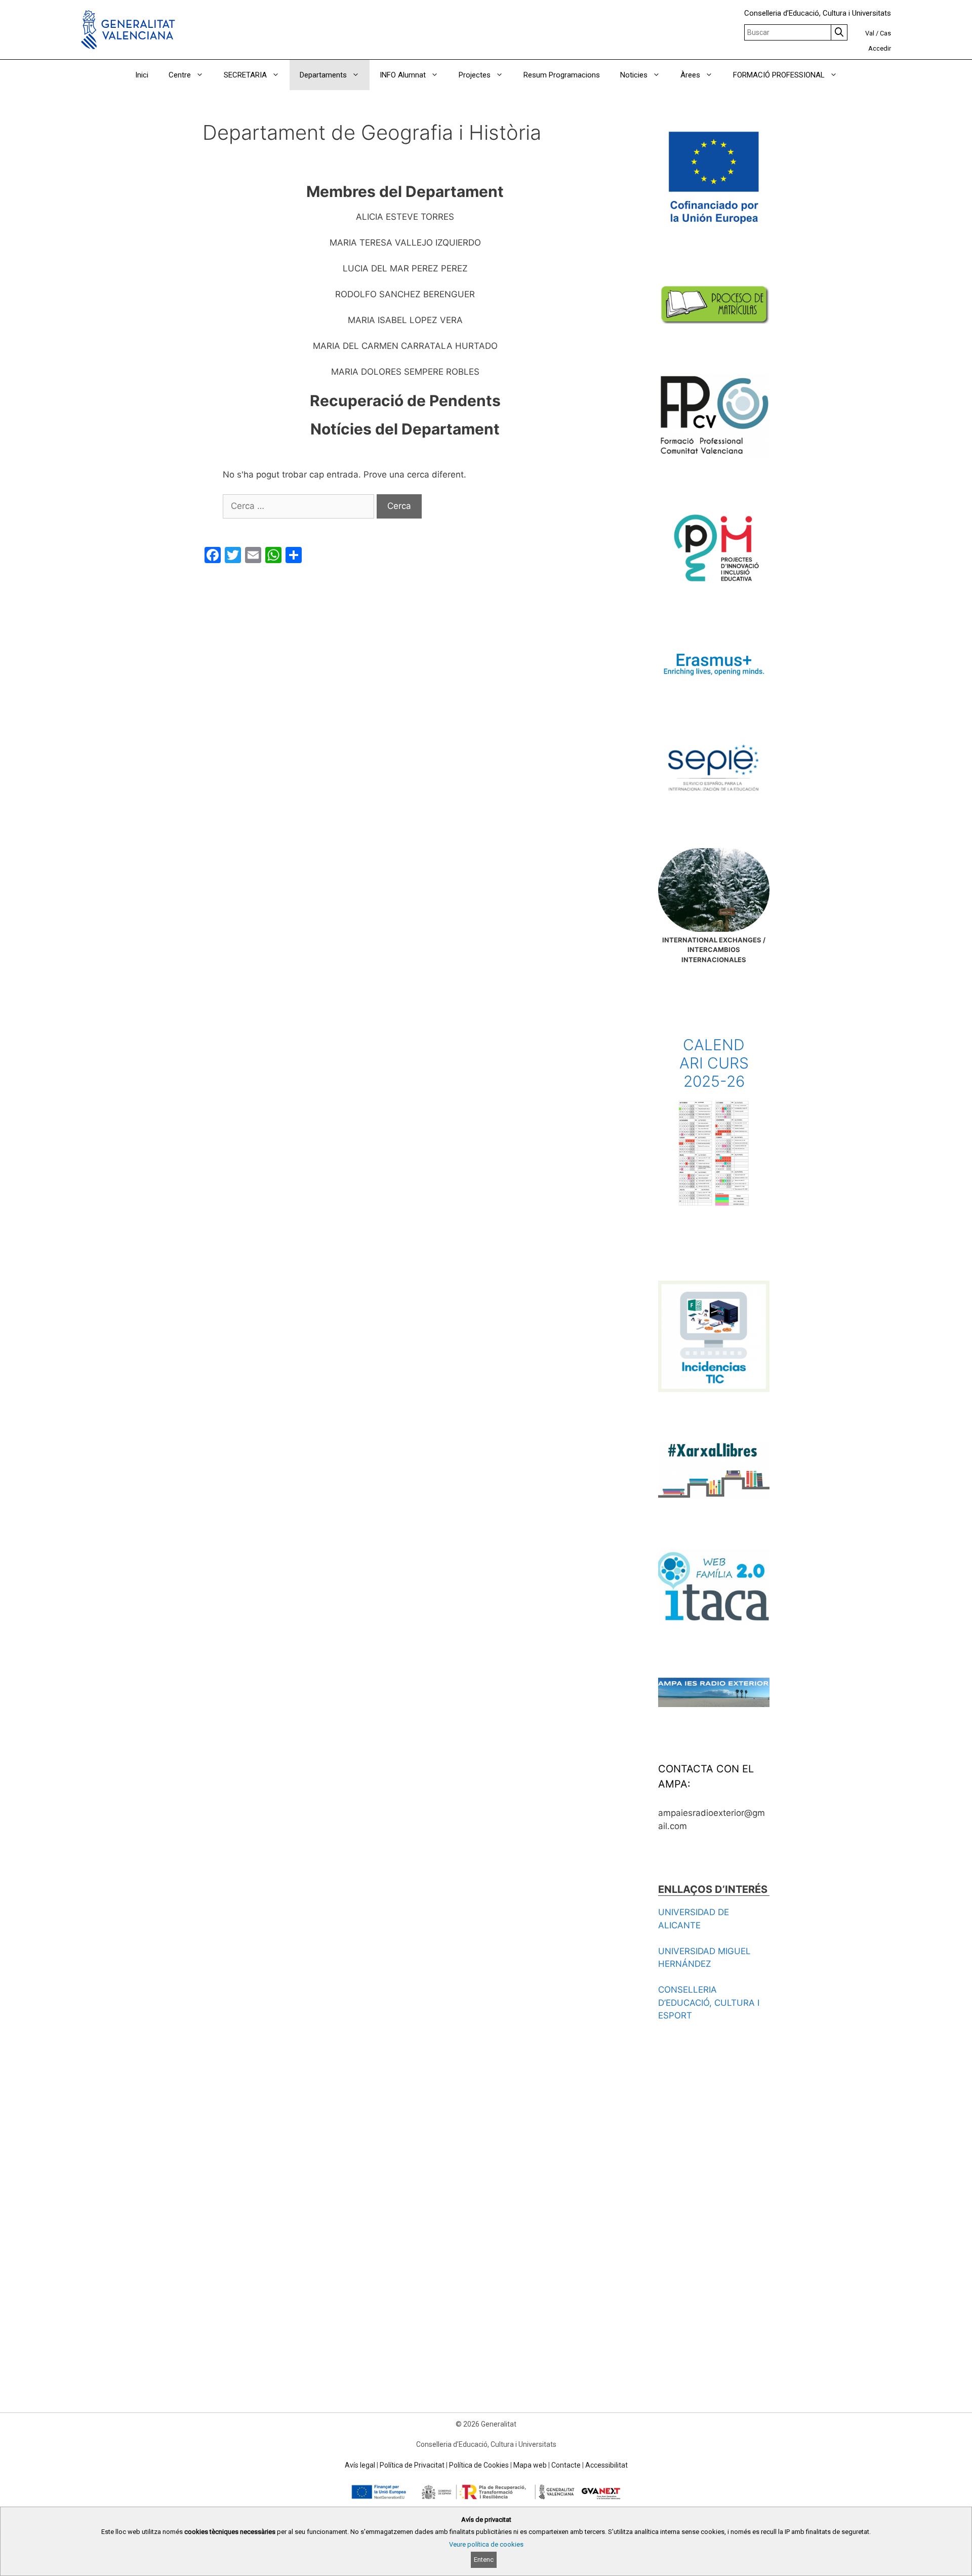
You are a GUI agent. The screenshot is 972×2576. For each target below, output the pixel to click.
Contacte (566, 2465)
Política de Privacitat (412, 2465)
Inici (142, 75)
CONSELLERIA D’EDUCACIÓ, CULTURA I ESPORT (709, 2003)
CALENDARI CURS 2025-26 (714, 1063)
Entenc (484, 2560)
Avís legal (360, 2465)
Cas (885, 33)
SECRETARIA (245, 75)
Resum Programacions (562, 75)
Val (870, 33)
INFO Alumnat (403, 75)
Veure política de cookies (486, 2544)
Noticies (634, 75)
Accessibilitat (606, 2465)
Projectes (475, 75)
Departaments (323, 75)
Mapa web (530, 2465)
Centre (180, 75)
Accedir (880, 48)
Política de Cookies (479, 2465)
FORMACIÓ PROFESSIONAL (779, 75)
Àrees (690, 75)
